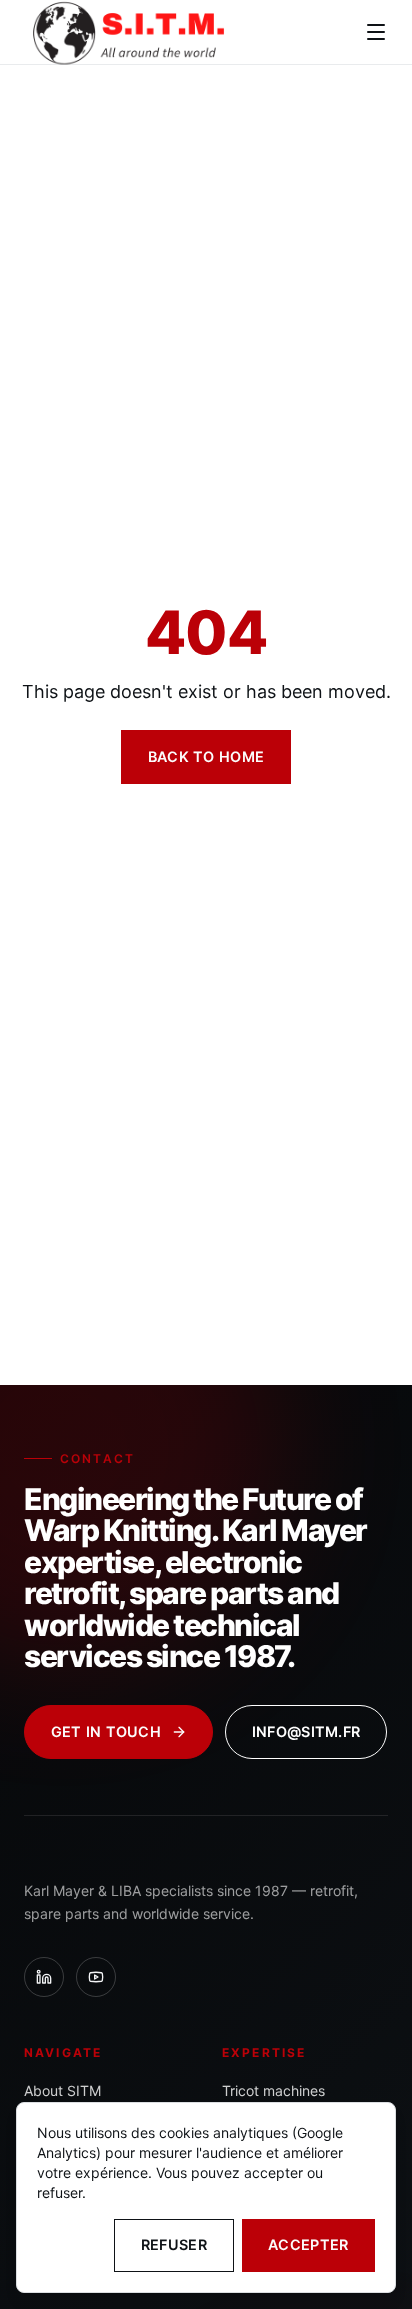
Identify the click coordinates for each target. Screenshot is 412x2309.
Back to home (206, 756)
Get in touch (106, 1731)
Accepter (308, 2244)
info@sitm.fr (306, 1731)
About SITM (62, 2090)
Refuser (174, 2244)
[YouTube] (96, 1977)
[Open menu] (376, 32)
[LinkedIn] (44, 1977)
